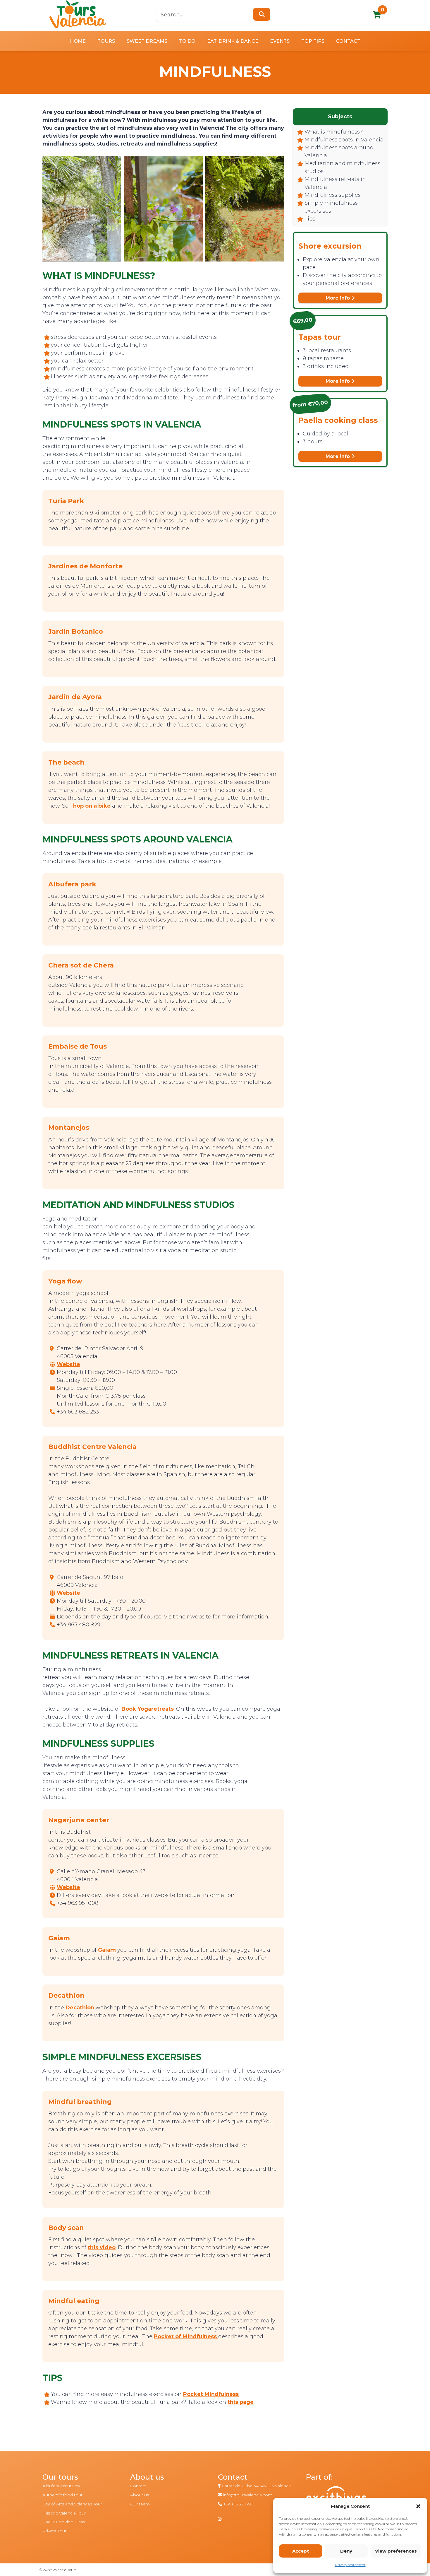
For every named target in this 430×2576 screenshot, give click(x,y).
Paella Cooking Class (64, 2522)
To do (187, 41)
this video (102, 2247)
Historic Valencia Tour (64, 2513)
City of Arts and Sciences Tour (72, 2504)
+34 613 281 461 (238, 2504)
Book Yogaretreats (148, 1709)
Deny (346, 2551)
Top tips (313, 41)
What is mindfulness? (334, 132)
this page (241, 2402)
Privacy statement (350, 2565)
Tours (106, 41)
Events (280, 41)
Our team (140, 2504)
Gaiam (107, 1950)
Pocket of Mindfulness (185, 2336)
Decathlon (80, 2008)
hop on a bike (92, 806)
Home (78, 41)
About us (140, 2495)
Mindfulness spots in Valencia (344, 140)
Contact (348, 41)
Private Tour (54, 2531)
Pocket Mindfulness (211, 2394)
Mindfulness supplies (333, 195)
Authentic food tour (62, 2495)
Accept (301, 2551)
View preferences (396, 2551)
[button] (418, 2506)
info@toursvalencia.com (248, 2495)
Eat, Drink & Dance (233, 41)
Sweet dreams (147, 41)
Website (68, 1364)
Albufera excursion (61, 2486)
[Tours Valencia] (78, 14)
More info (338, 298)
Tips (310, 219)
